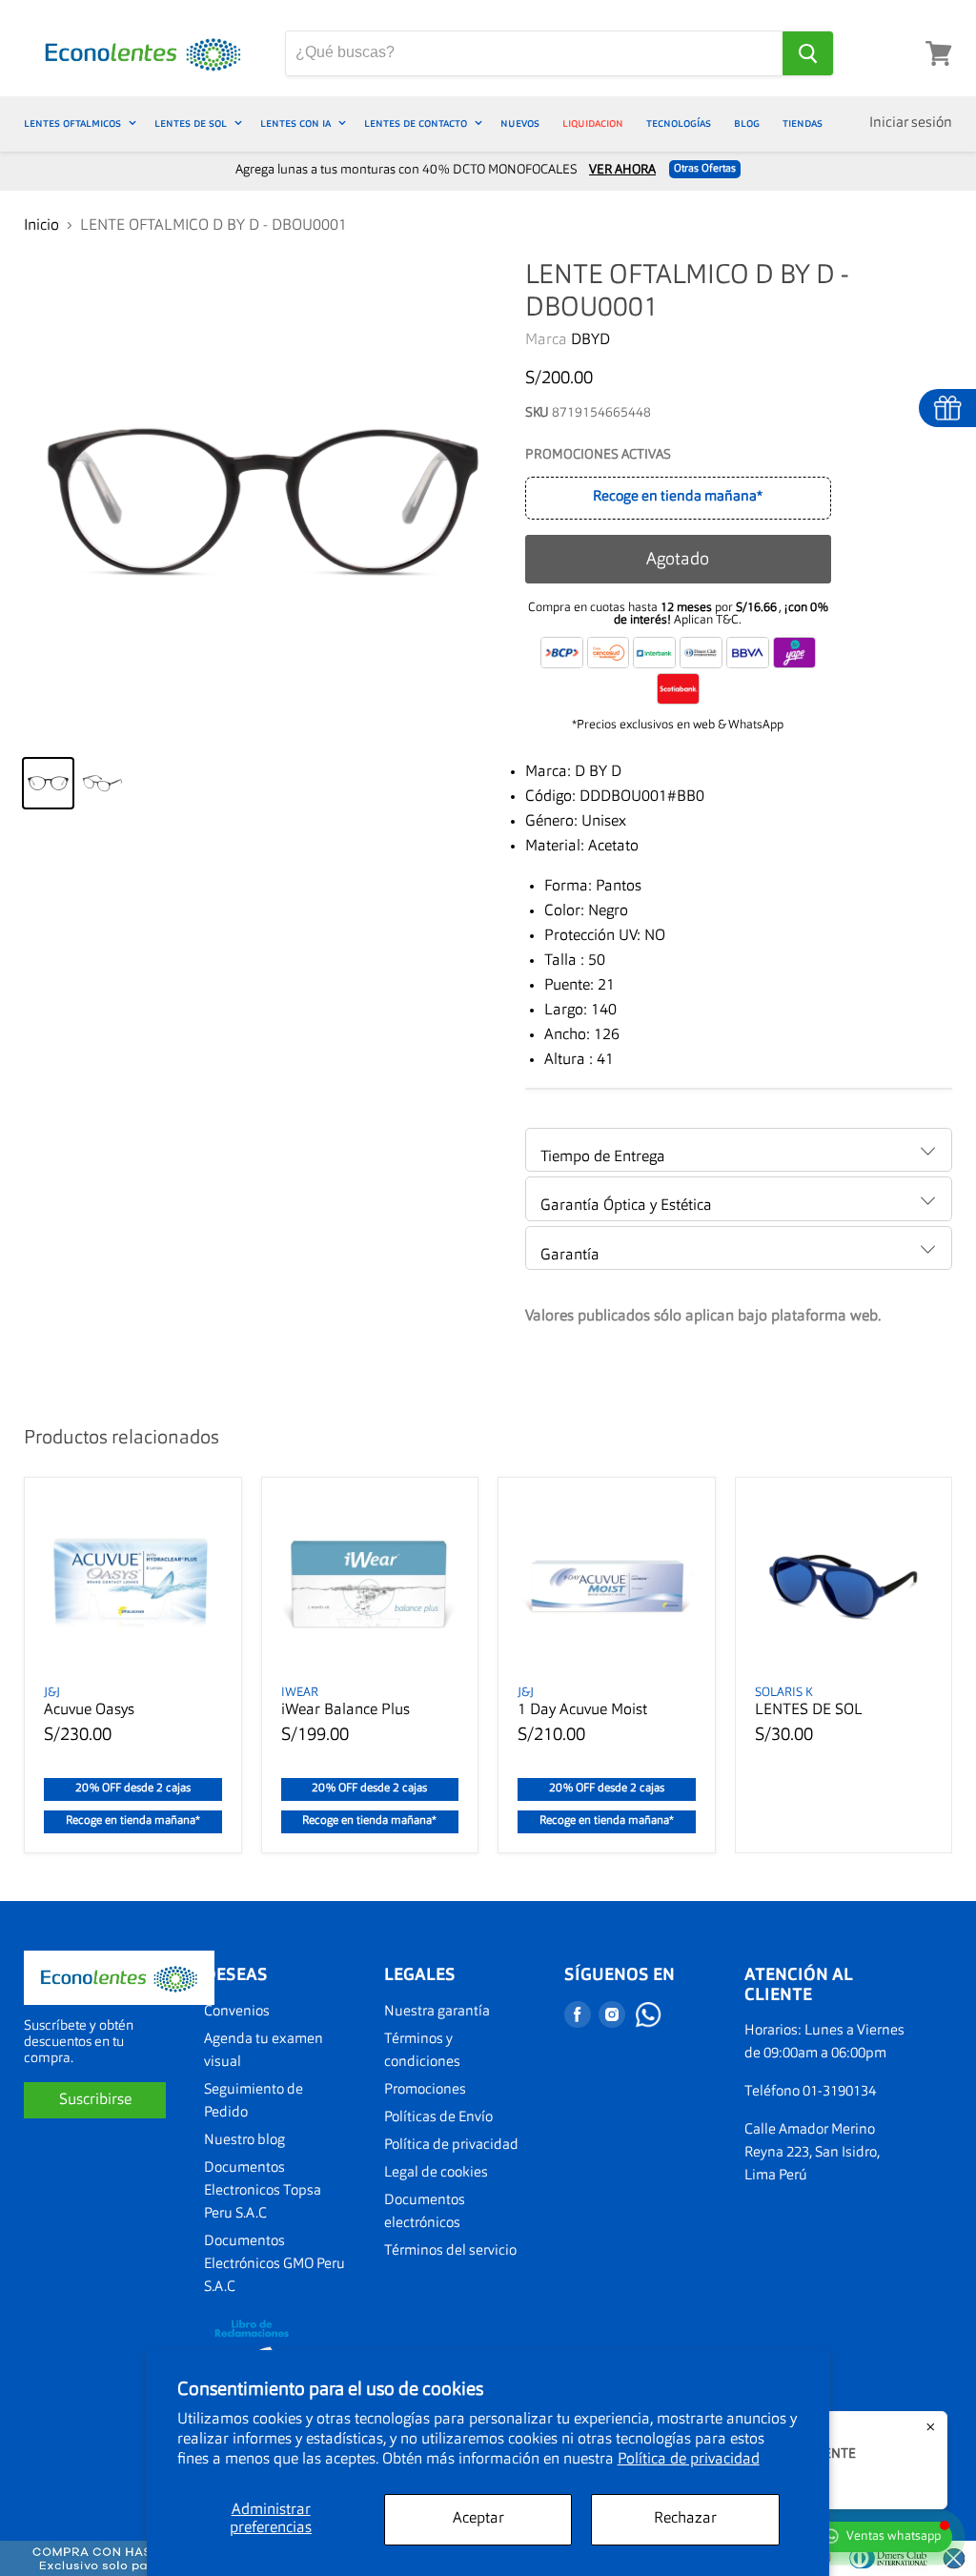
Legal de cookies (436, 2173)
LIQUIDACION (593, 123)
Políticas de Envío (438, 2118)
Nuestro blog (244, 2141)
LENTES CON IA (297, 123)
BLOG (747, 123)
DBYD (590, 340)
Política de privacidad (689, 2460)
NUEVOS (520, 123)
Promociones (425, 2090)
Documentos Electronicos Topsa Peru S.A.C (263, 2191)
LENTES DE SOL (192, 123)
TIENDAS (803, 123)
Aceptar (478, 2519)
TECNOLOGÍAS (679, 123)
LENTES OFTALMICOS (74, 123)
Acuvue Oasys (89, 1710)
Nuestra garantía (437, 2012)
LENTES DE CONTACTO (417, 123)
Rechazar (685, 2519)
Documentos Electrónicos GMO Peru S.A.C (274, 2265)
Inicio (41, 226)
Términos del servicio (450, 2251)
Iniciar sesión (911, 123)
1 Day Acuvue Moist (582, 1710)
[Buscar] (808, 53)
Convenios (237, 2012)
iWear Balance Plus (346, 1710)
